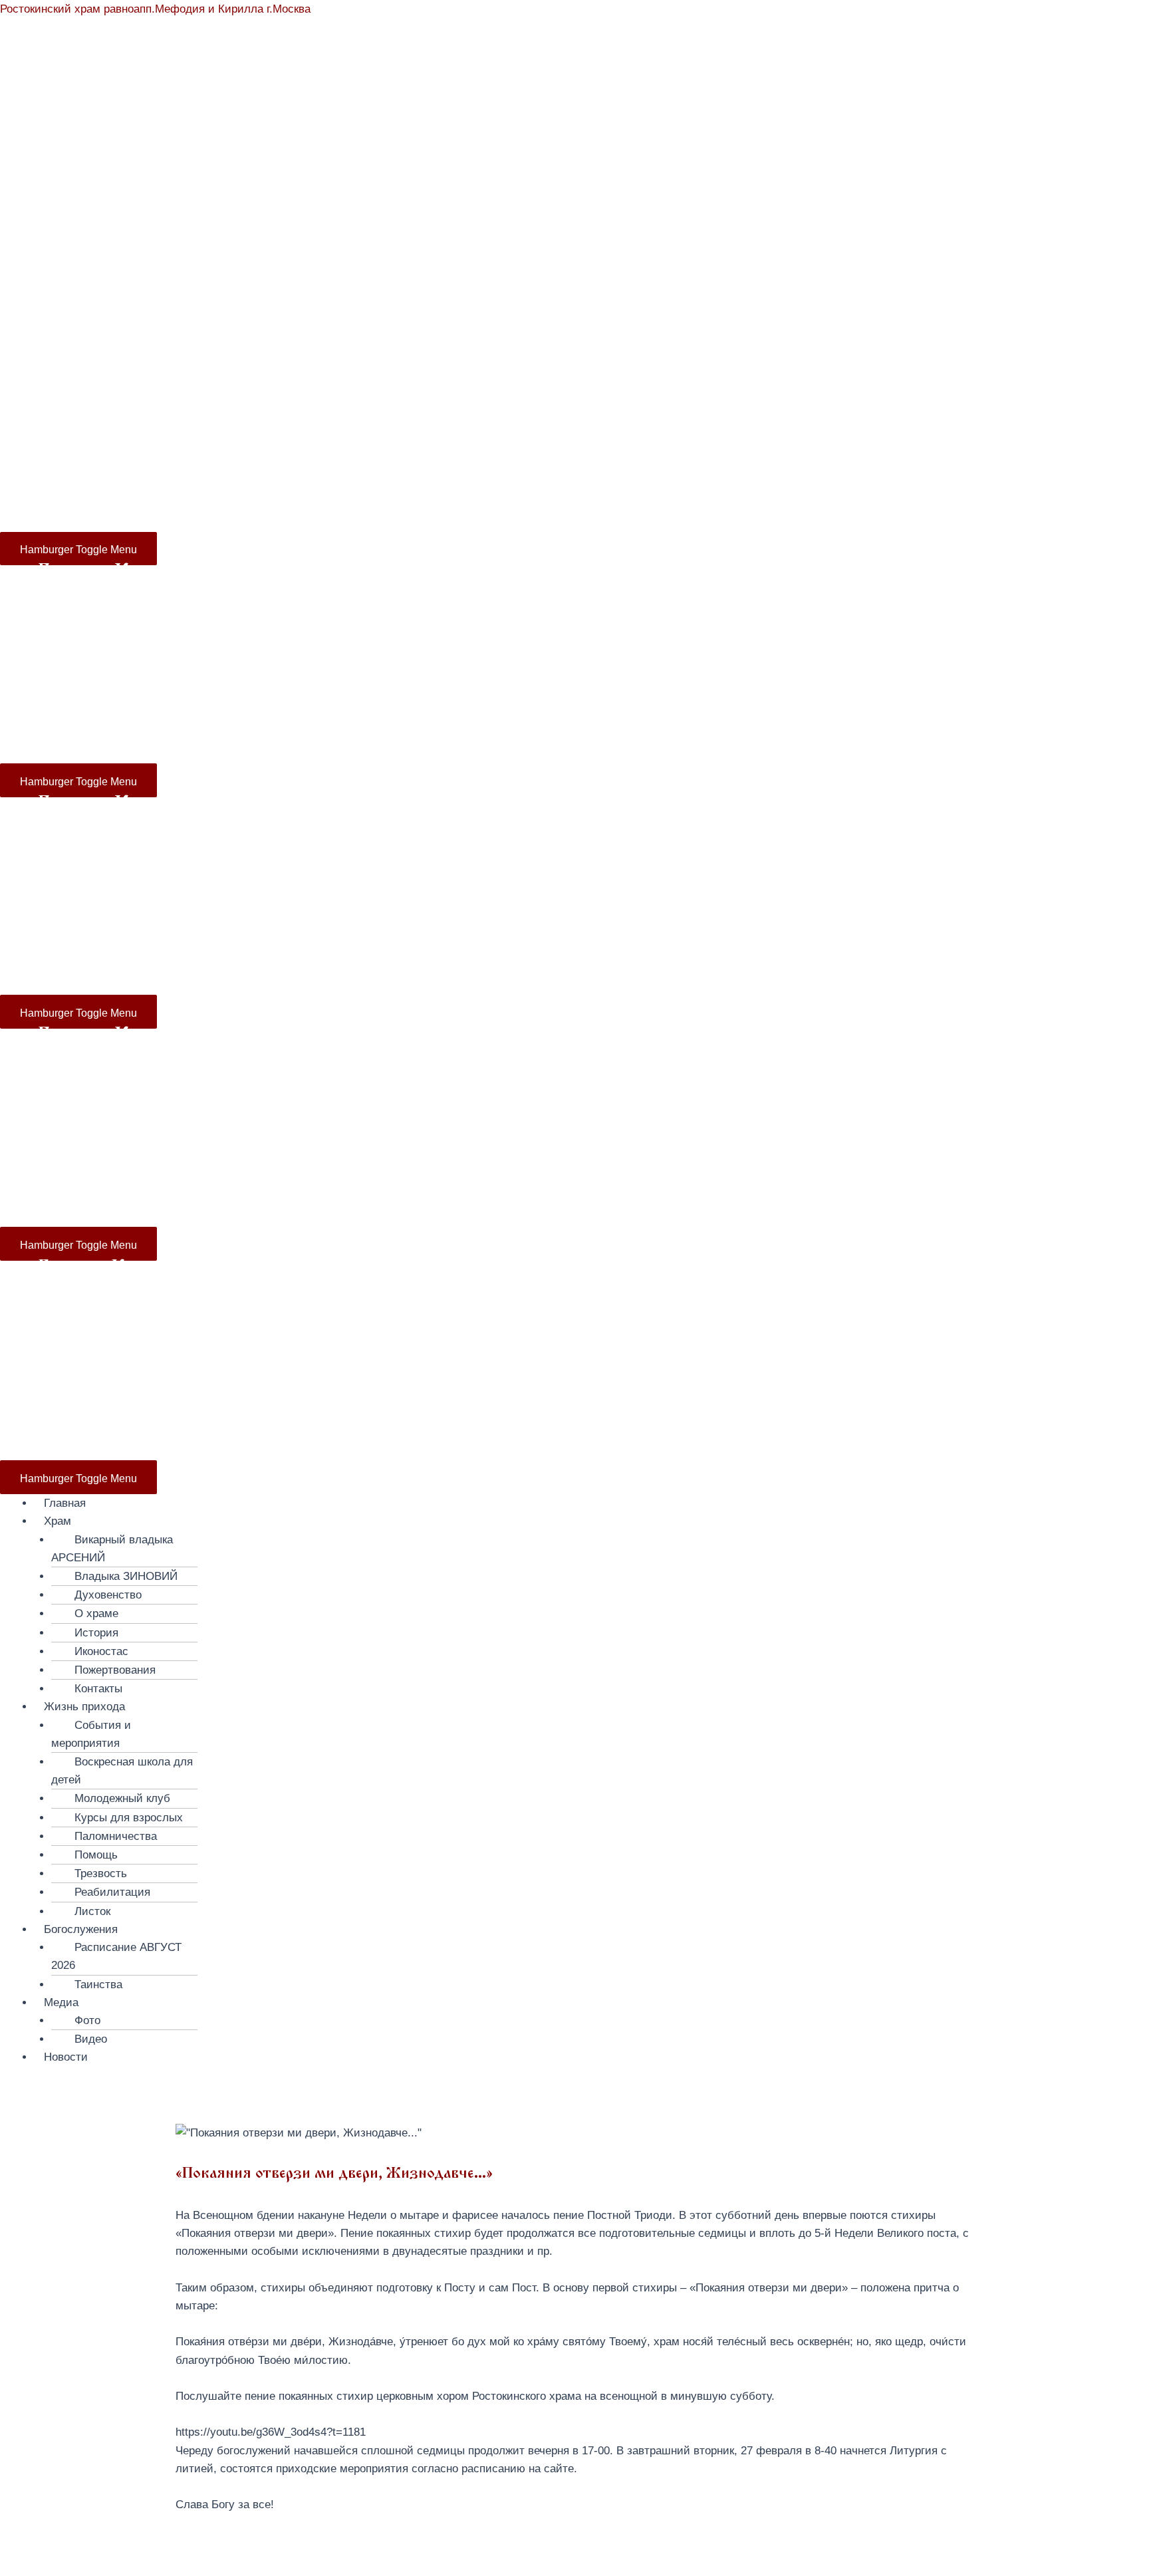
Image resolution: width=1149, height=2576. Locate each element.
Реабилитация (112, 1892)
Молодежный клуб (122, 1798)
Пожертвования (115, 1670)
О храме (96, 1613)
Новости (759, 343)
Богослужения (524, 343)
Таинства (98, 1985)
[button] (591, 1521)
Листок (92, 1911)
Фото (87, 2020)
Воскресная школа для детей (122, 1771)
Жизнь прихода (331, 343)
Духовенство (108, 1595)
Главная (59, 343)
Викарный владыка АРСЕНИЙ (112, 1549)
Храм (99, 343)
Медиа (676, 343)
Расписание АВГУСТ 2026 (116, 1956)
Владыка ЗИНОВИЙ (126, 1576)
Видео (91, 2039)
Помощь (96, 1855)
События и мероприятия (91, 1734)
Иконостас (101, 1651)
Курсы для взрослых (129, 1818)
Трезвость (101, 1873)
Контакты (98, 1689)
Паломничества (116, 1836)
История (96, 1633)
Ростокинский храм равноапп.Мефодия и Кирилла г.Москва (155, 9)
